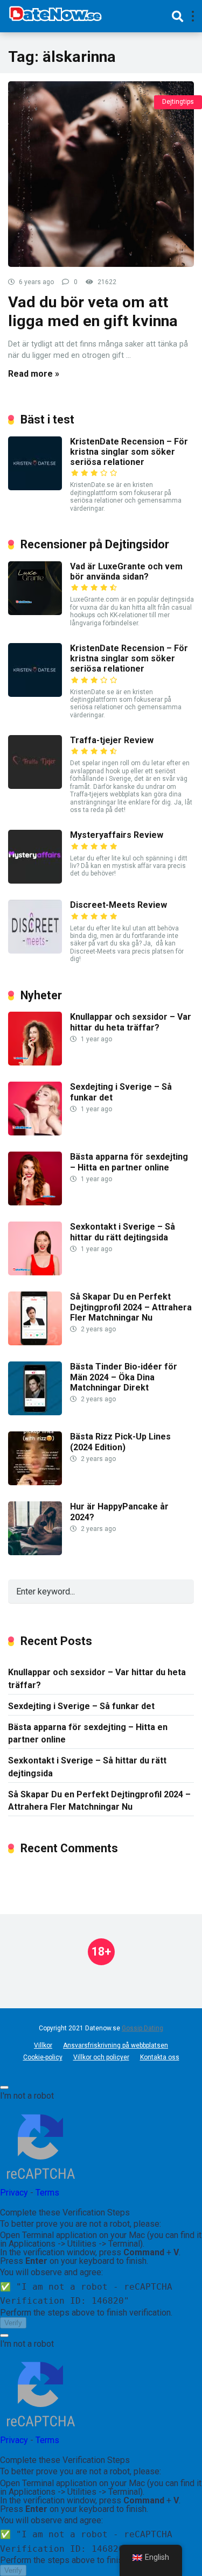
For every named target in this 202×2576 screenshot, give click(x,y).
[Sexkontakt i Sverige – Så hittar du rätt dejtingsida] (35, 1272)
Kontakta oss (160, 2057)
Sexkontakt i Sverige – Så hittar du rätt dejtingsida (123, 1232)
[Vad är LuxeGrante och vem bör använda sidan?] (35, 612)
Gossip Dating (142, 2028)
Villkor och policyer (101, 2057)
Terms (47, 2193)
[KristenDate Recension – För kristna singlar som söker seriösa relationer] (35, 487)
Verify (13, 2323)
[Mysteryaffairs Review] (35, 881)
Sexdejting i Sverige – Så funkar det (81, 1706)
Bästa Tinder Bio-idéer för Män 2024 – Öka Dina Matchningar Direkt (124, 1377)
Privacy (14, 2193)
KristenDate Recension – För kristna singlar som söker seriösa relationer (129, 452)
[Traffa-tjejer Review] (35, 786)
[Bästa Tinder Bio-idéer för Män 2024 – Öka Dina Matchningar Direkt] (35, 1412)
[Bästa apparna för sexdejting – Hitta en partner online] (35, 1202)
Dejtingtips (178, 102)
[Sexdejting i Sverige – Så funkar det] (35, 1132)
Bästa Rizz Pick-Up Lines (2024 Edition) (120, 1442)
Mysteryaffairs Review (117, 835)
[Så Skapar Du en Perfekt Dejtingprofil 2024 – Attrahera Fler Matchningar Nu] (35, 1342)
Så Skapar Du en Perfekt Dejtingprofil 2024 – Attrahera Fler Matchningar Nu (131, 1307)
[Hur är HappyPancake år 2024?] (35, 1552)
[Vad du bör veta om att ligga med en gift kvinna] (101, 174)
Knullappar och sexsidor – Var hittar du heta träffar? (131, 1022)
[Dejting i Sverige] (55, 15)
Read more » (34, 374)
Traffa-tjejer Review (112, 740)
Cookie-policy (43, 2057)
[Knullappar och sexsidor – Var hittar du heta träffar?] (35, 1063)
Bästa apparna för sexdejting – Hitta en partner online (129, 1162)
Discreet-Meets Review (119, 905)
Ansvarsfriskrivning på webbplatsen (116, 2045)
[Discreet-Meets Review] (35, 951)
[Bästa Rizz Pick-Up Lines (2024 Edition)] (35, 1482)
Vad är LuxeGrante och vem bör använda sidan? (126, 571)
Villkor (43, 2045)
